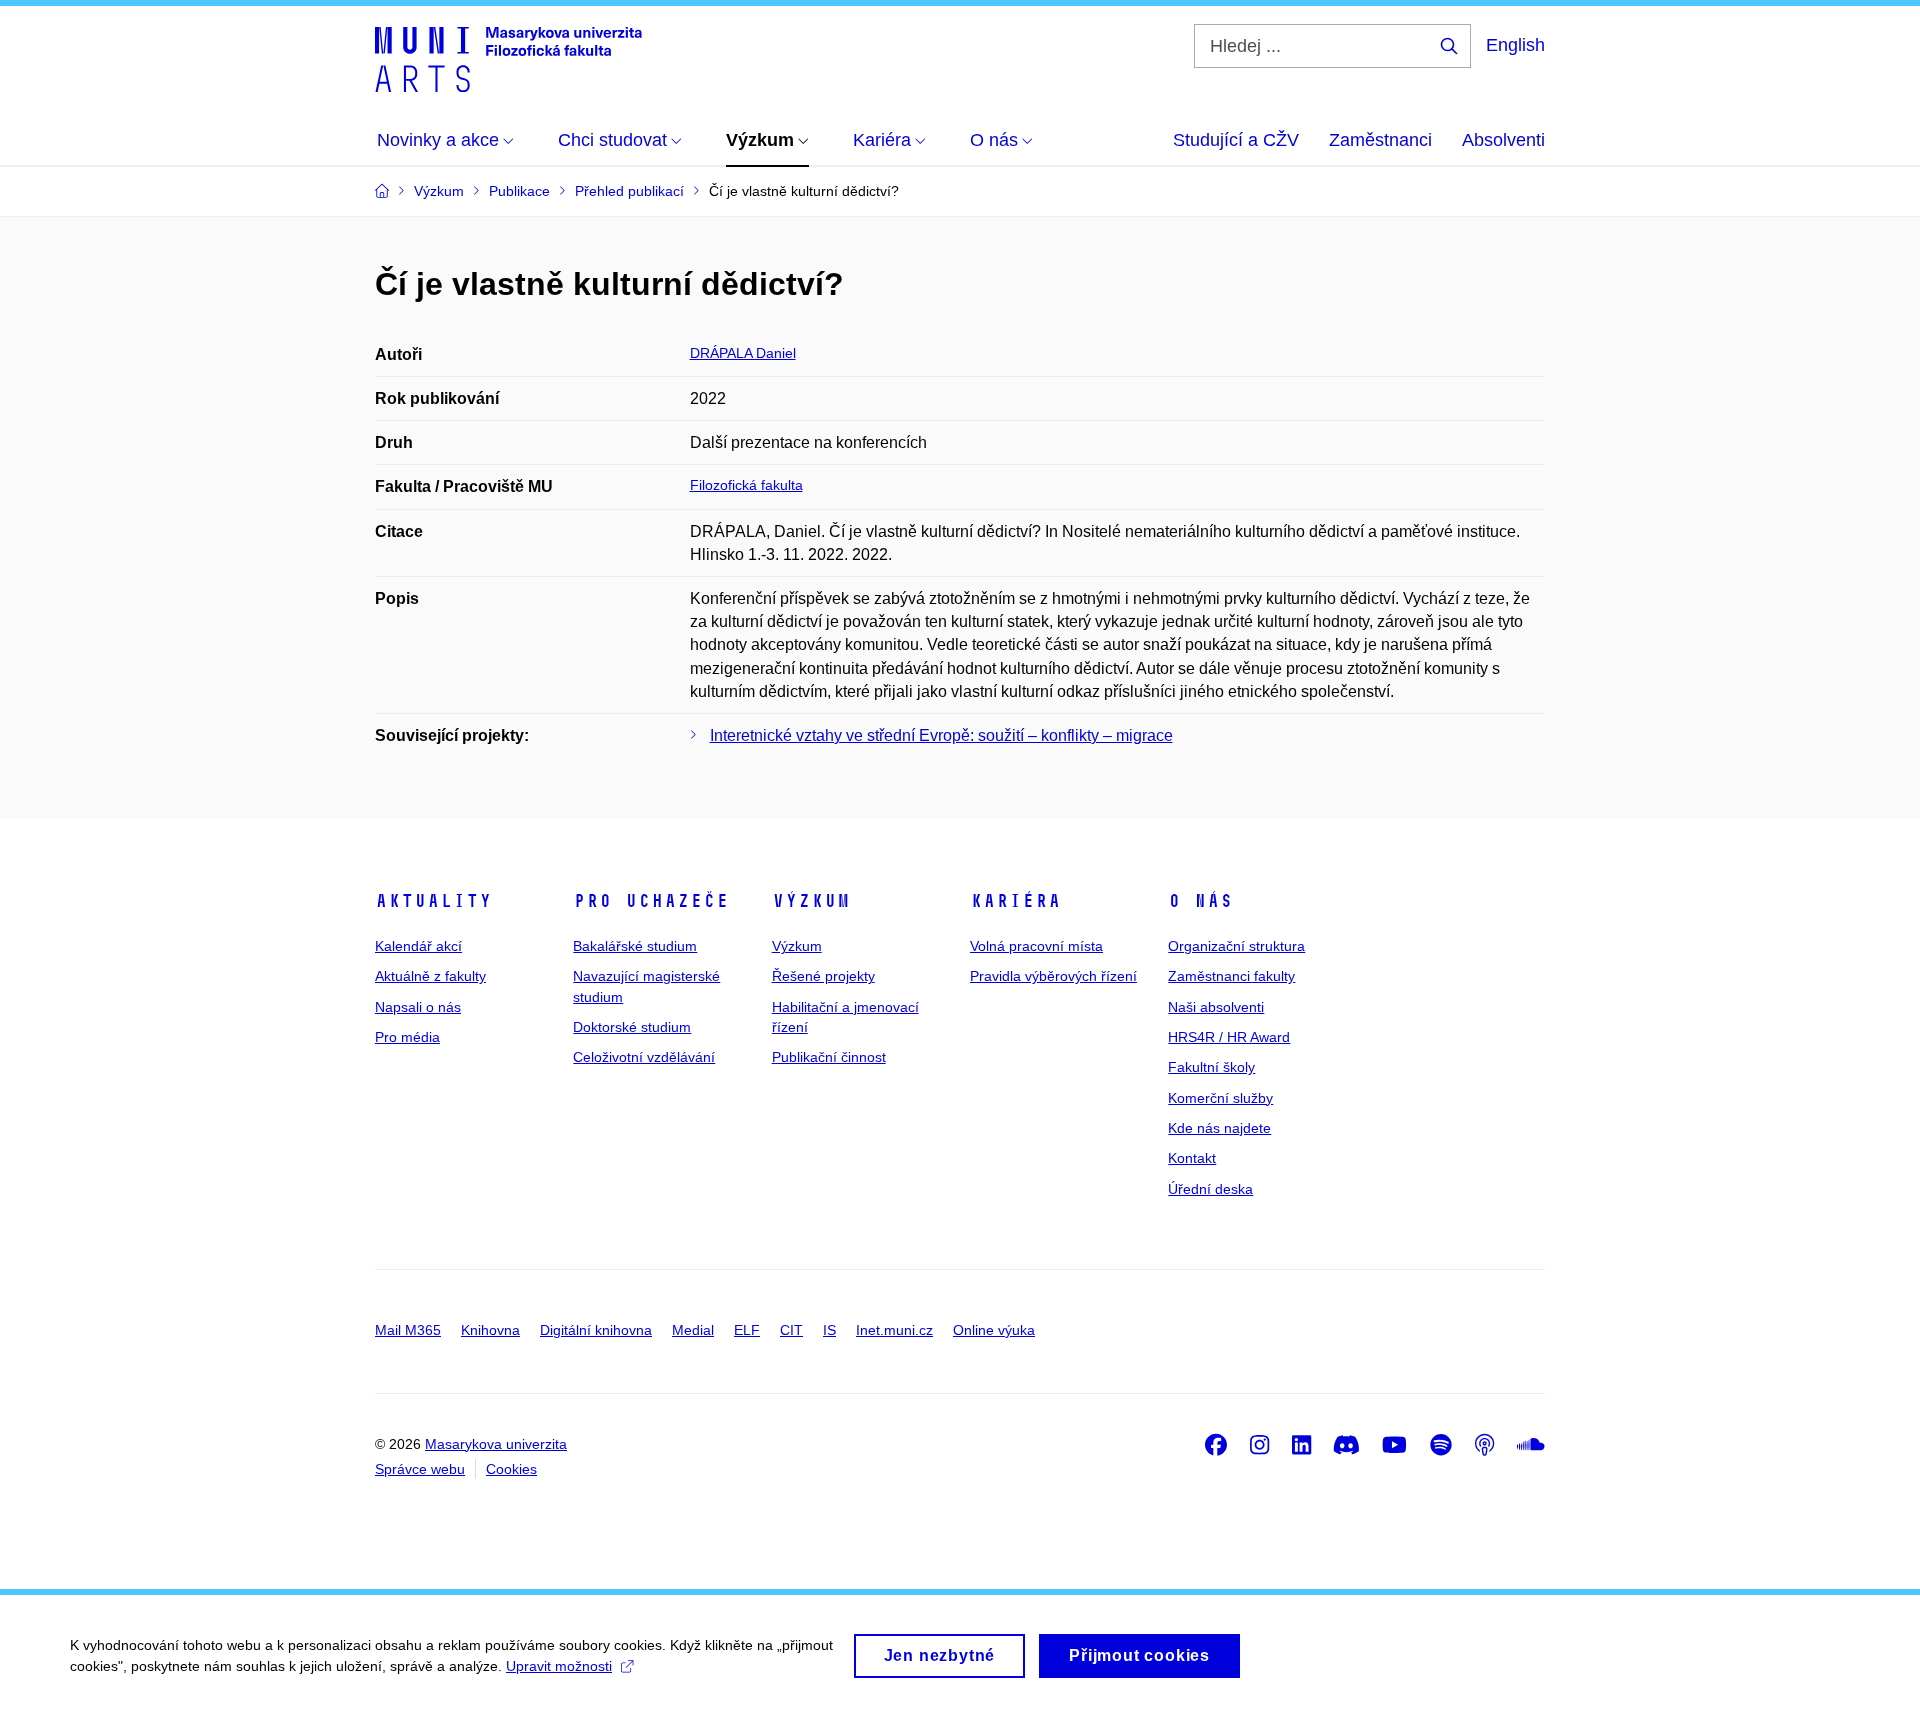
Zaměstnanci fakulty (1231, 976)
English (1515, 45)
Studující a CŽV (1236, 140)
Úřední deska (1210, 1189)
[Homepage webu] (508, 58)
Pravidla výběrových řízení (1053, 976)
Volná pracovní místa (1036, 946)
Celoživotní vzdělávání (644, 1057)
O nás (1200, 901)
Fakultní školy (1211, 1067)
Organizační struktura (1236, 946)
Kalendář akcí (418, 946)
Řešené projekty (823, 976)
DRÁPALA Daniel (743, 353)
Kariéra (1015, 901)
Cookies (511, 1469)
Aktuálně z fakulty (430, 976)
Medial (693, 1330)
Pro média (407, 1037)
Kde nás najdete (1219, 1128)
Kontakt (1192, 1158)
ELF (747, 1330)
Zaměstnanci (1380, 140)
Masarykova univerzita (496, 1444)
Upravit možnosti (559, 1666)
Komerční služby (1220, 1098)
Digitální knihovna (596, 1330)
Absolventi (1503, 140)
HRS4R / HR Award (1229, 1037)
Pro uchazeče (651, 901)
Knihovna (490, 1330)
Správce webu (420, 1469)
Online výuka (994, 1330)
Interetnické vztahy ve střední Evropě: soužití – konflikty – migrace (941, 735)
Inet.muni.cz (894, 1330)
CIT (791, 1330)
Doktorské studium (632, 1027)
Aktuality (433, 901)
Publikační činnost (829, 1057)
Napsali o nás (418, 1007)
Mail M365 (408, 1330)
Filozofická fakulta (746, 485)
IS (829, 1330)
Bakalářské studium (635, 946)
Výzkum (811, 901)
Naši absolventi (1216, 1007)
